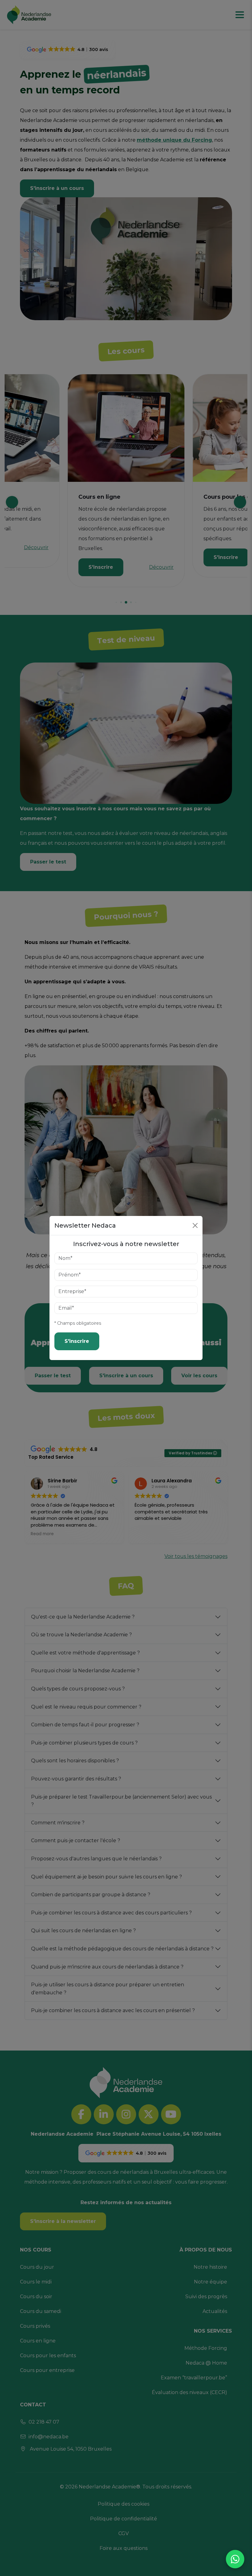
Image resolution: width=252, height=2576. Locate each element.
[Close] (195, 1225)
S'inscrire (77, 1341)
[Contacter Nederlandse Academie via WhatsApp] (235, 2559)
